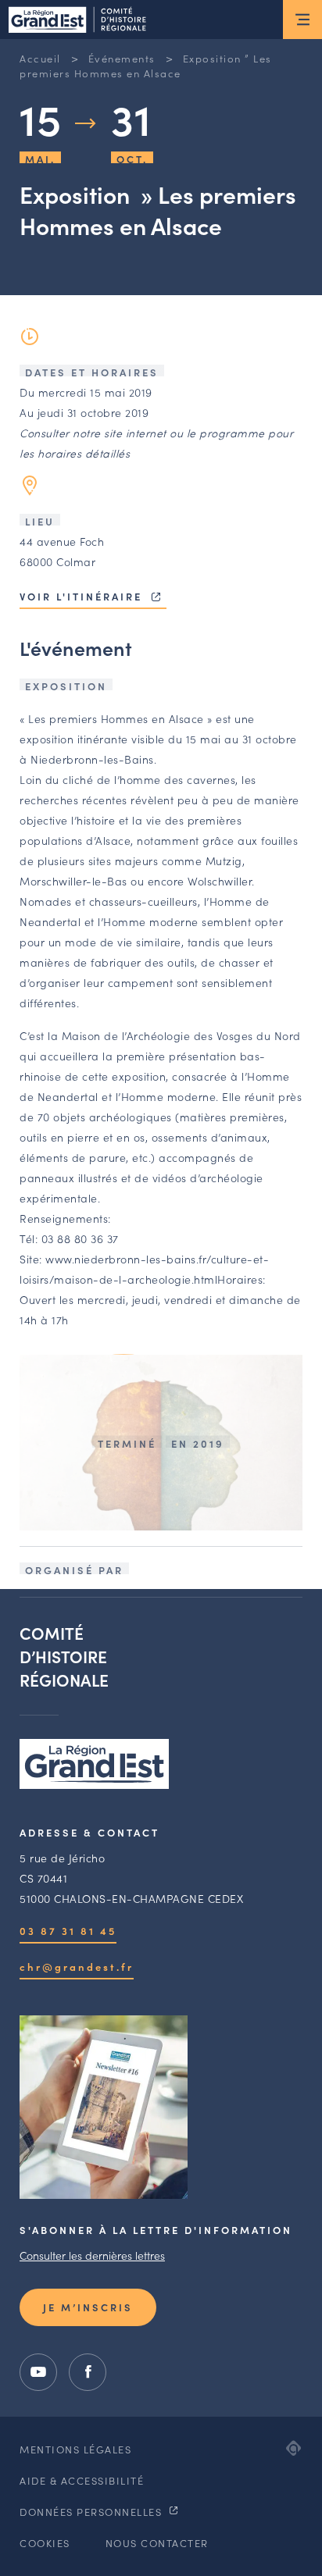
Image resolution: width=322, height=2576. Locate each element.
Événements (122, 58)
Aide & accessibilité (82, 2480)
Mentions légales (75, 2449)
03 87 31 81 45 (68, 1931)
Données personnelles (93, 2512)
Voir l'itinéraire (83, 596)
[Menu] (302, 20)
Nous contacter (157, 2543)
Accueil (40, 58)
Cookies (45, 2543)
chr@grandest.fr (77, 1967)
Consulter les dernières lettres (92, 2255)
